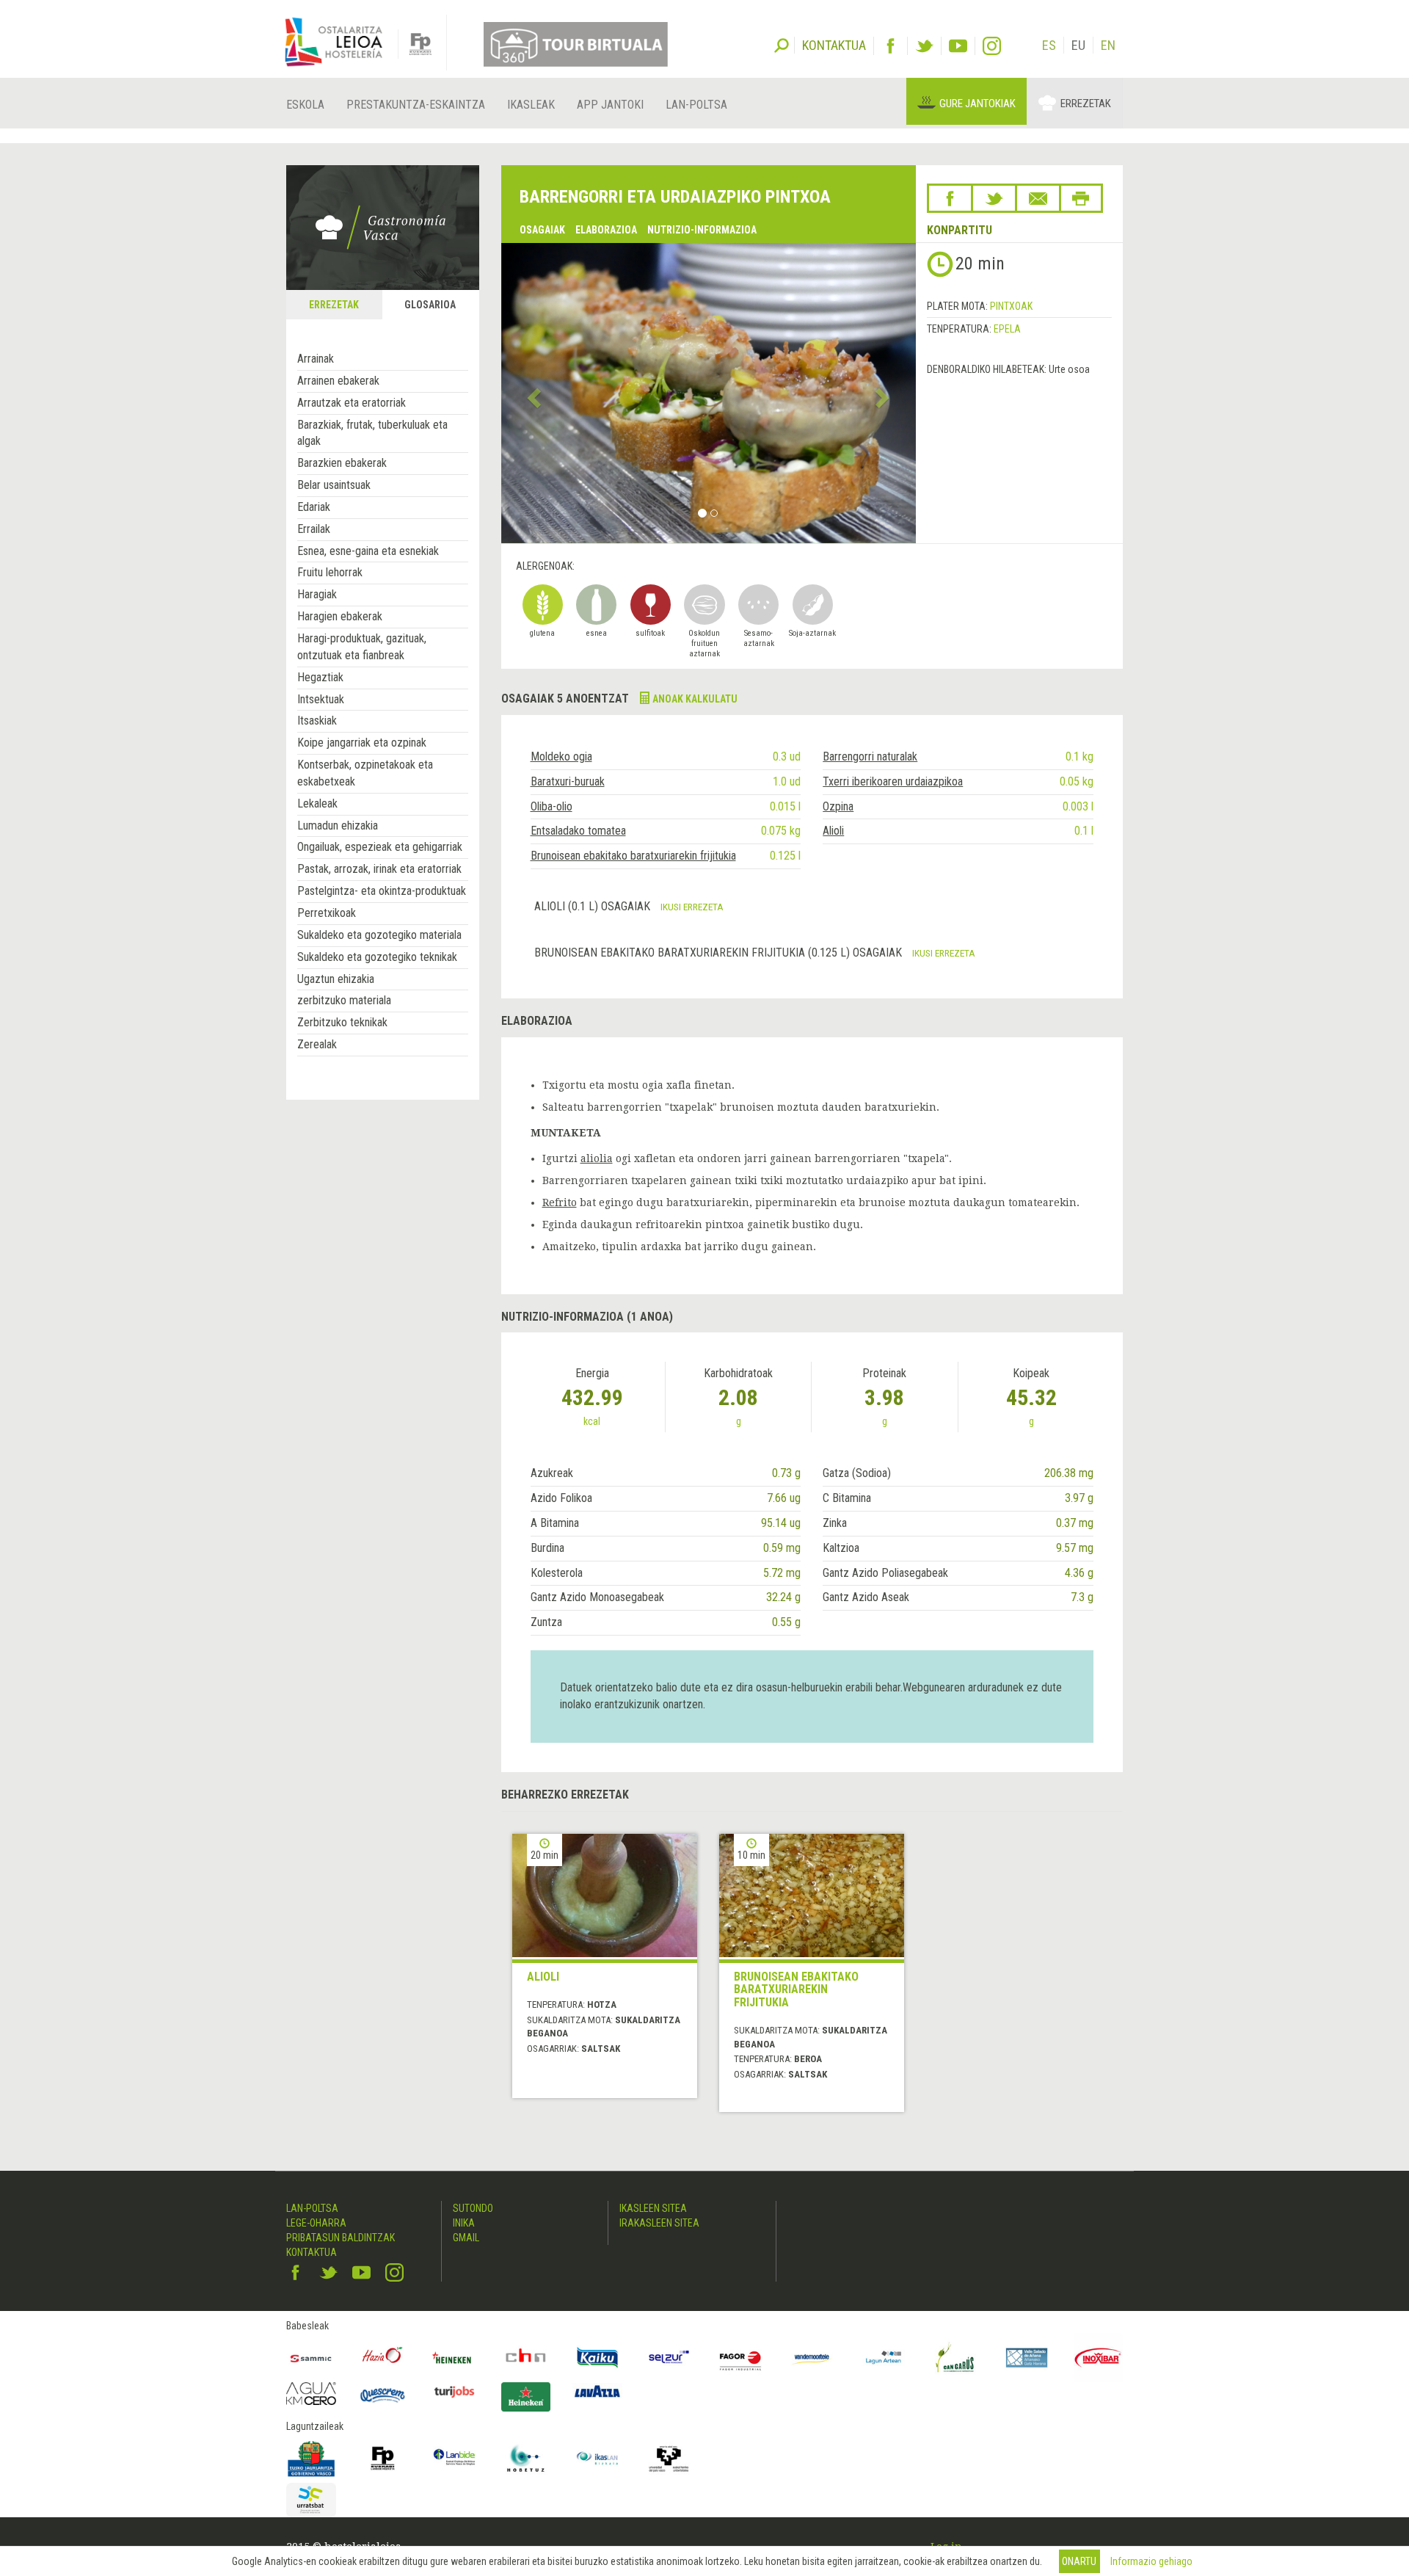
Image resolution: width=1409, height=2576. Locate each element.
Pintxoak (1011, 306)
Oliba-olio (551, 806)
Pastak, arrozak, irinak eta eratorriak (379, 869)
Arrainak (316, 359)
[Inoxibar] (1099, 2358)
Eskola (305, 105)
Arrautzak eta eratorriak (352, 403)
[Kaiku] (597, 2358)
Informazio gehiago (1151, 2561)
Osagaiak (542, 230)
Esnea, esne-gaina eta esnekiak (368, 551)
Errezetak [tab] (334, 305)
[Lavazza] (597, 2390)
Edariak (314, 507)
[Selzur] (669, 2358)
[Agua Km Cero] (311, 2394)
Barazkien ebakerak (342, 463)
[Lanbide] (454, 2459)
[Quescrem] (383, 2395)
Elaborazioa (606, 230)
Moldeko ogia (561, 757)
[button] (532, 393)
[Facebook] (891, 46)
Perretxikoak (327, 913)
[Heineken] (454, 2358)
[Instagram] (992, 46)
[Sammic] (311, 2358)
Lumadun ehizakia (338, 826)
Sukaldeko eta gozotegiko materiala (379, 935)
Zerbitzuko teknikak (342, 1022)
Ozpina (838, 806)
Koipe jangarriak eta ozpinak (362, 743)
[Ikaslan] (597, 2459)
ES (1049, 45)
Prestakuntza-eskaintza (416, 105)
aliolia (597, 1158)
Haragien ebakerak (340, 616)
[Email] (1038, 198)
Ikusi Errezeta (692, 907)
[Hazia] (383, 2358)
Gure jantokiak (977, 104)
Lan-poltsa (696, 105)
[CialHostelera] (526, 2358)
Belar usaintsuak (334, 485)
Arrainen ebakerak (338, 381)
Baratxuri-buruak (568, 781)
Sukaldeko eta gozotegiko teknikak (377, 957)
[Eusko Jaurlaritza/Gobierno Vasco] (311, 2459)
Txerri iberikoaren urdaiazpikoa (893, 781)
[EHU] (669, 2459)
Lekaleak (317, 803)
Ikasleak (531, 105)
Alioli (833, 831)
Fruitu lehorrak (330, 572)
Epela (1007, 329)
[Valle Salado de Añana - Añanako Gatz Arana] (1027, 2358)
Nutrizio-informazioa (702, 230)
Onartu (1079, 2561)
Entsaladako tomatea (578, 831)
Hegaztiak (320, 677)
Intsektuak (321, 699)
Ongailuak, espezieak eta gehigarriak (380, 847)
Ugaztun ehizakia (336, 979)
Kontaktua (312, 2252)
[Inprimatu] (1081, 198)
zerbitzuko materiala (344, 1000)
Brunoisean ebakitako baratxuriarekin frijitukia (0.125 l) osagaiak (720, 953)
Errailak (314, 529)
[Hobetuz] (526, 2459)
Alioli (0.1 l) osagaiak (594, 906)
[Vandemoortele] (812, 2358)
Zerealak (317, 1044)
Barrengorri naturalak (870, 757)
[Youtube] (958, 46)
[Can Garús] (955, 2358)
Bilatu (782, 44)
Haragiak (317, 594)
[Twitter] (924, 46)
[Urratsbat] (311, 2500)
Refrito (560, 1202)
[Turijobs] (454, 2392)
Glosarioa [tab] (430, 305)
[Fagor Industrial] (740, 2358)
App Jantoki (610, 105)
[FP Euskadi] (383, 2459)
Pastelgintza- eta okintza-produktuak (382, 891)
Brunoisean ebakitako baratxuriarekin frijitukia (633, 856)
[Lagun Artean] (884, 2358)
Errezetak (1086, 104)
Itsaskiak (317, 721)
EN (1108, 45)
